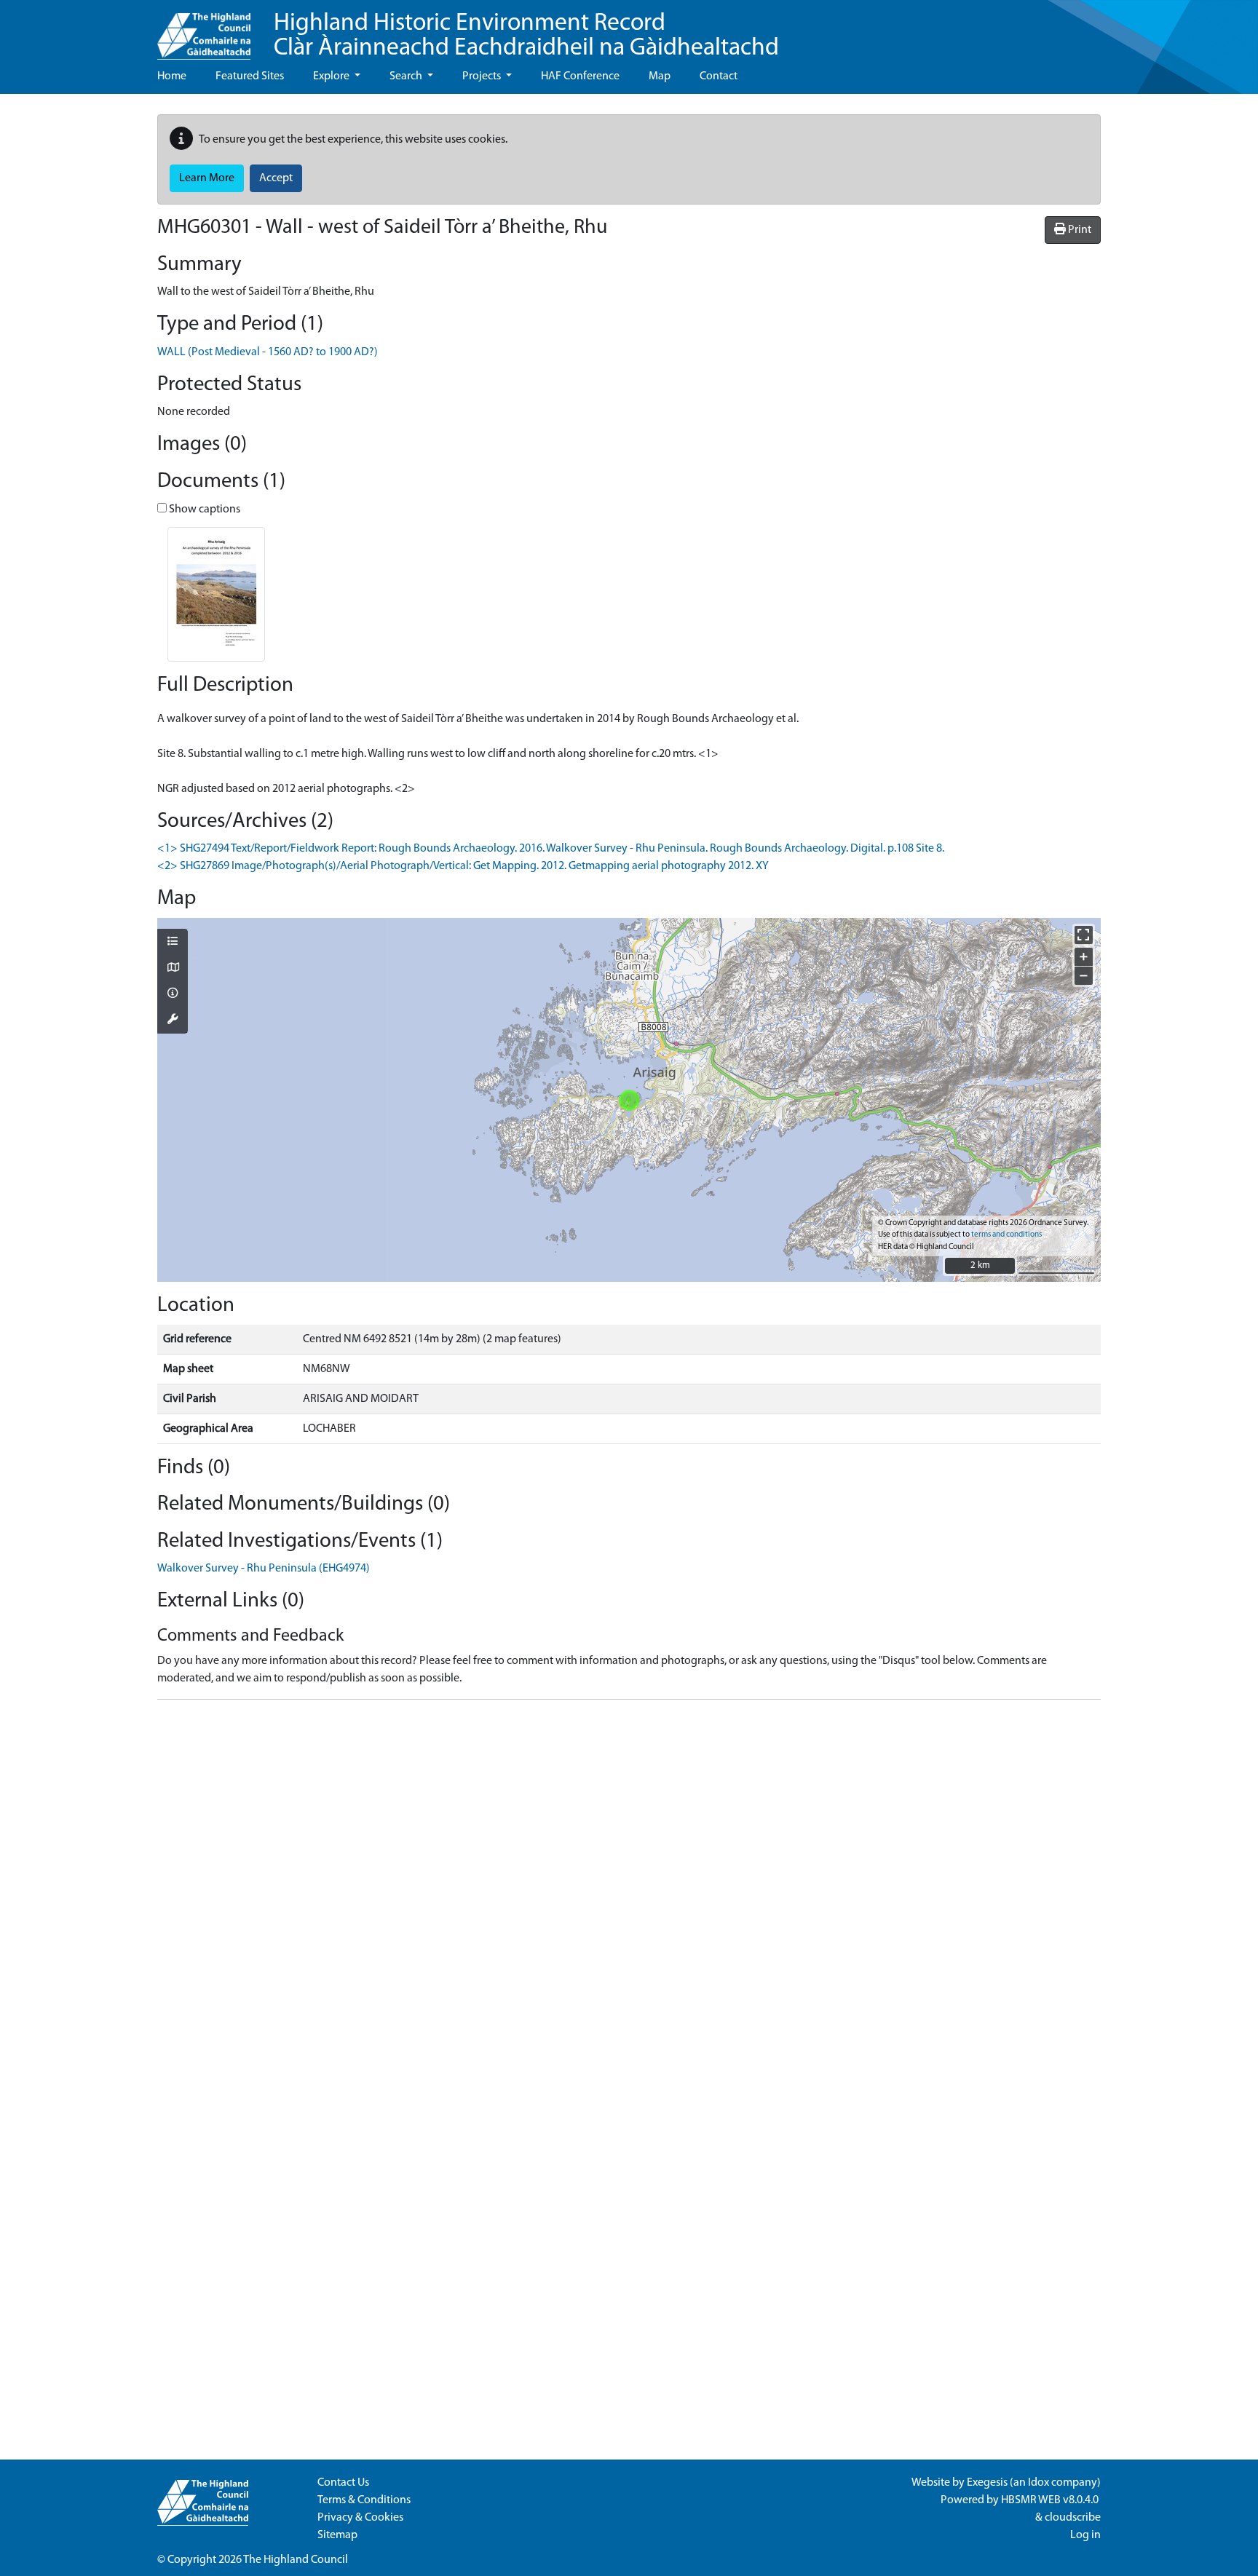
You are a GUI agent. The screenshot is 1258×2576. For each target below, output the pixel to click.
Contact (719, 76)
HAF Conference (580, 76)
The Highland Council (296, 2560)
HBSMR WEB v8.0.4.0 (1051, 2500)
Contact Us (343, 2483)
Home (172, 76)
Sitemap (337, 2535)
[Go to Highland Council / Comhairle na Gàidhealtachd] (204, 30)
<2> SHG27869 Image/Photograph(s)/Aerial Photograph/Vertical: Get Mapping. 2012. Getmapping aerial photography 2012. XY (463, 866)
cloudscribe (1073, 2518)
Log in (1085, 2535)
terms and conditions (1006, 1235)
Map (660, 76)
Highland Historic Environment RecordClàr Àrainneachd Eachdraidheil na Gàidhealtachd (526, 36)
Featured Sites (250, 76)
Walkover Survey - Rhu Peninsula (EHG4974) (264, 1569)
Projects (483, 76)
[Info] (173, 994)
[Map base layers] (173, 969)
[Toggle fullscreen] (1084, 935)
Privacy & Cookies (360, 2518)
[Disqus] (629, 1893)
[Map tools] (173, 1021)
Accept (276, 178)
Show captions (203, 510)
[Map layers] (173, 943)
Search (407, 76)
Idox (1039, 2483)
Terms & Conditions (364, 2500)
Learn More (207, 178)
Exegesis (987, 2483)
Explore (332, 76)
